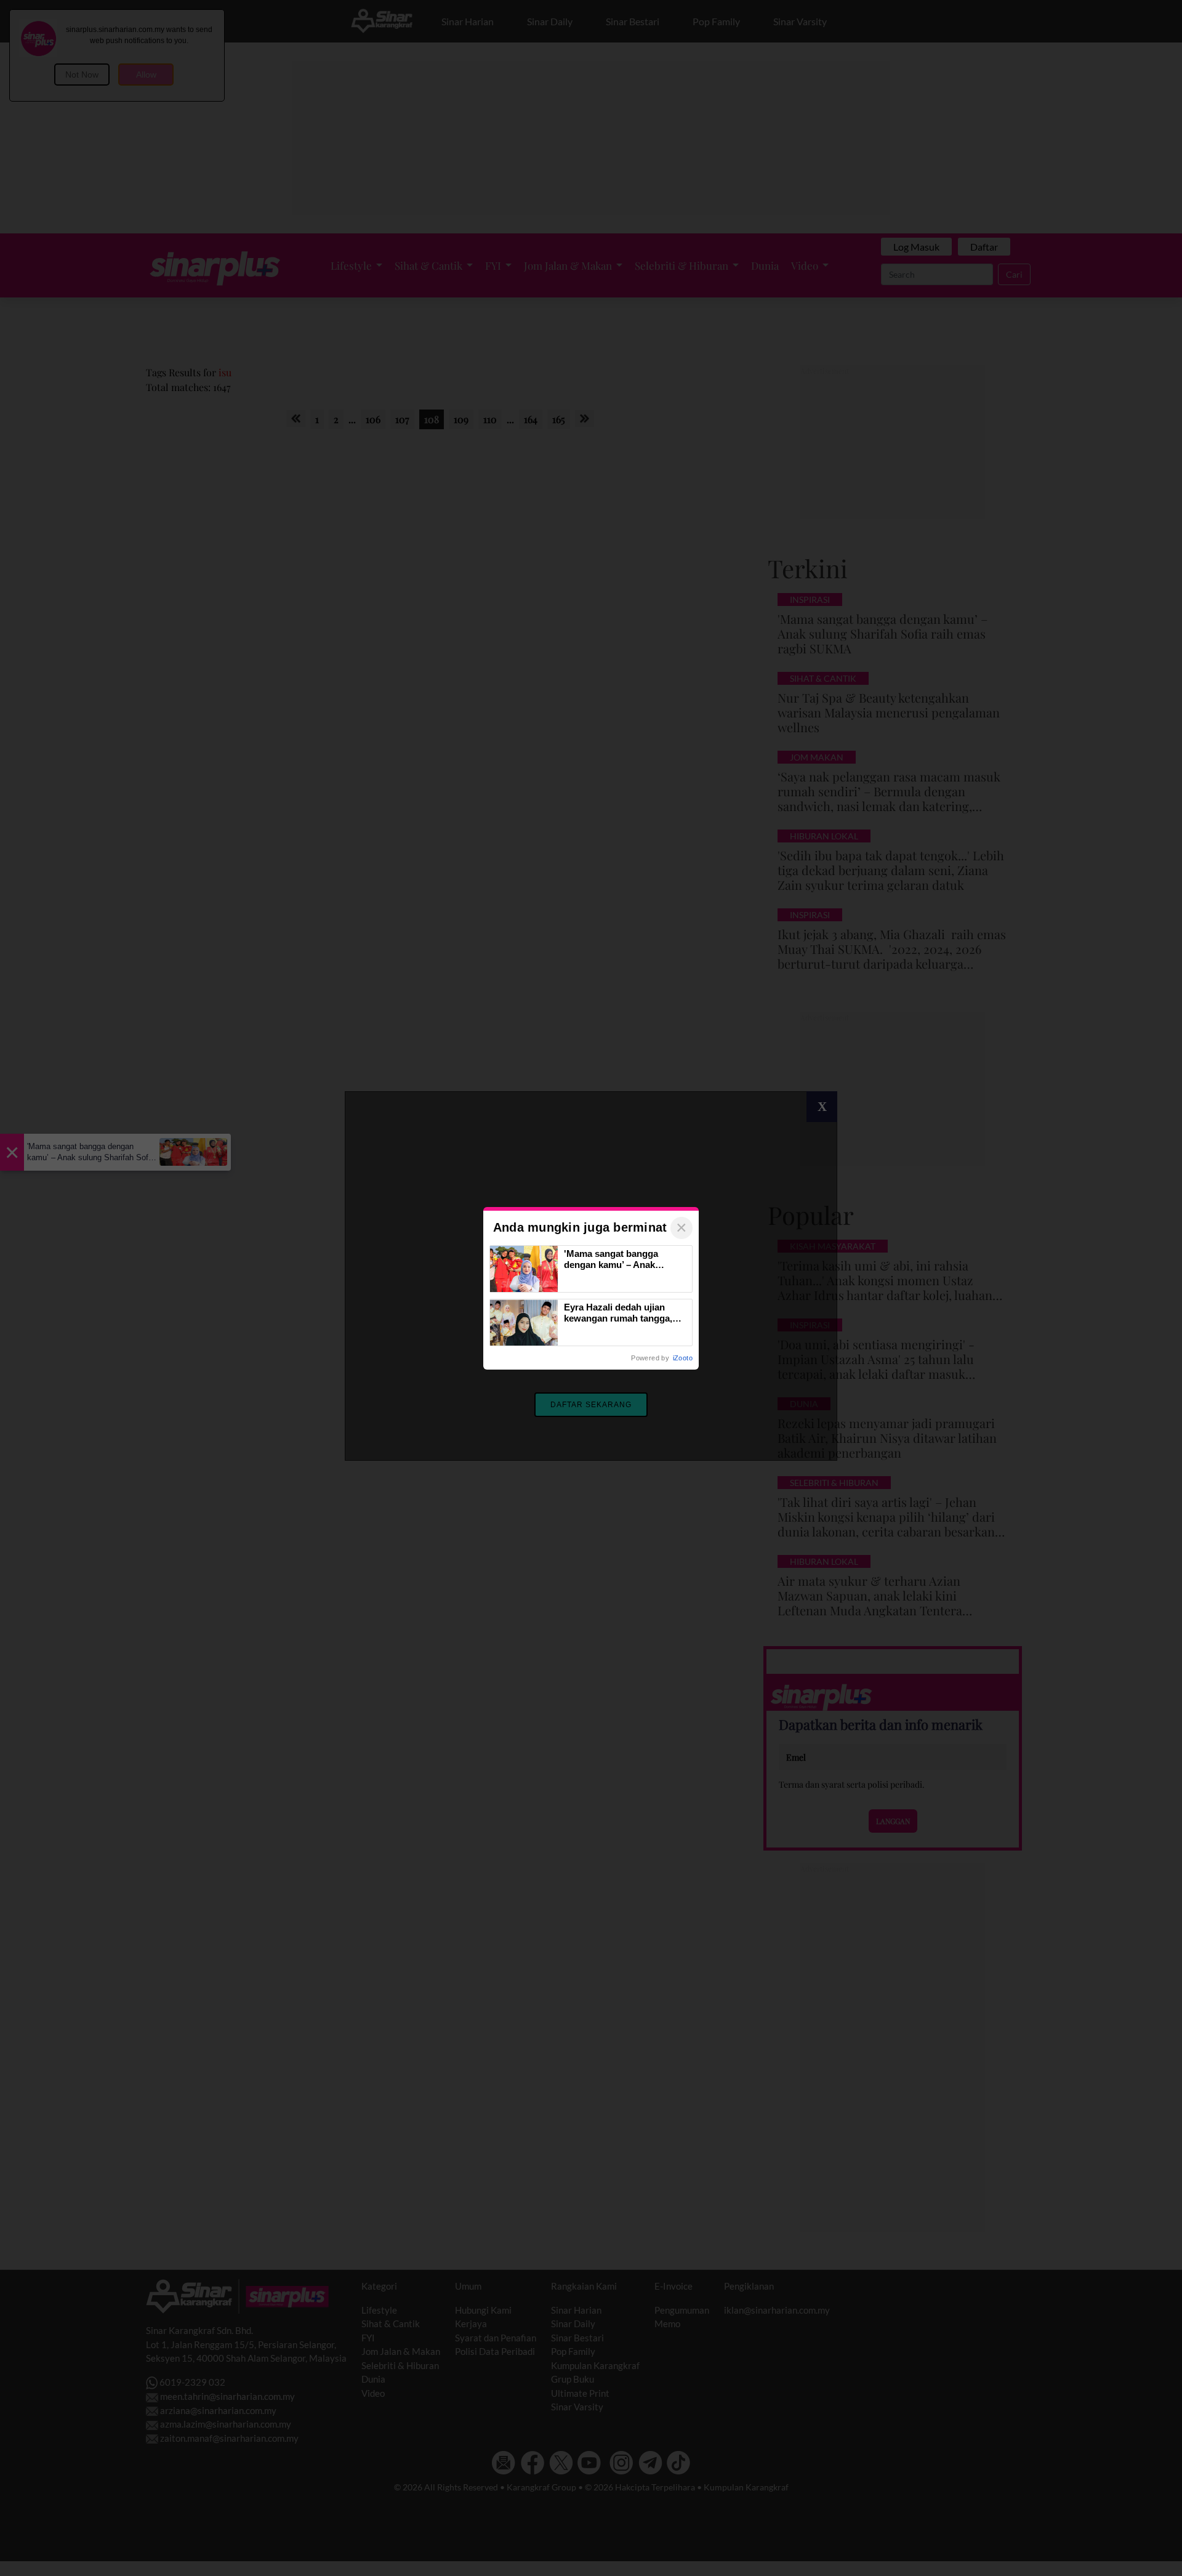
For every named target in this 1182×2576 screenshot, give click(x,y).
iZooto (683, 1358)
